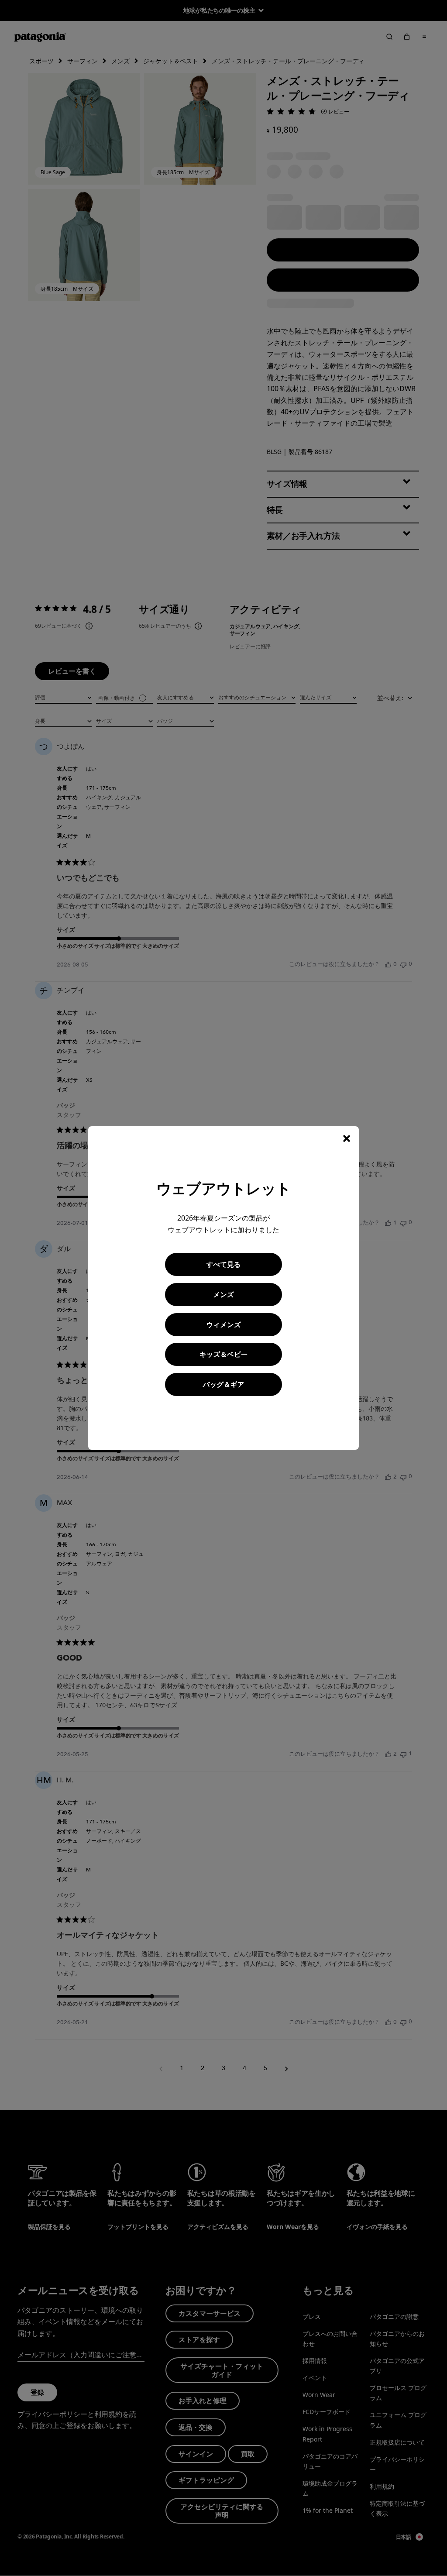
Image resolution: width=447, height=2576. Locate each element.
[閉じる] (347, 1138)
